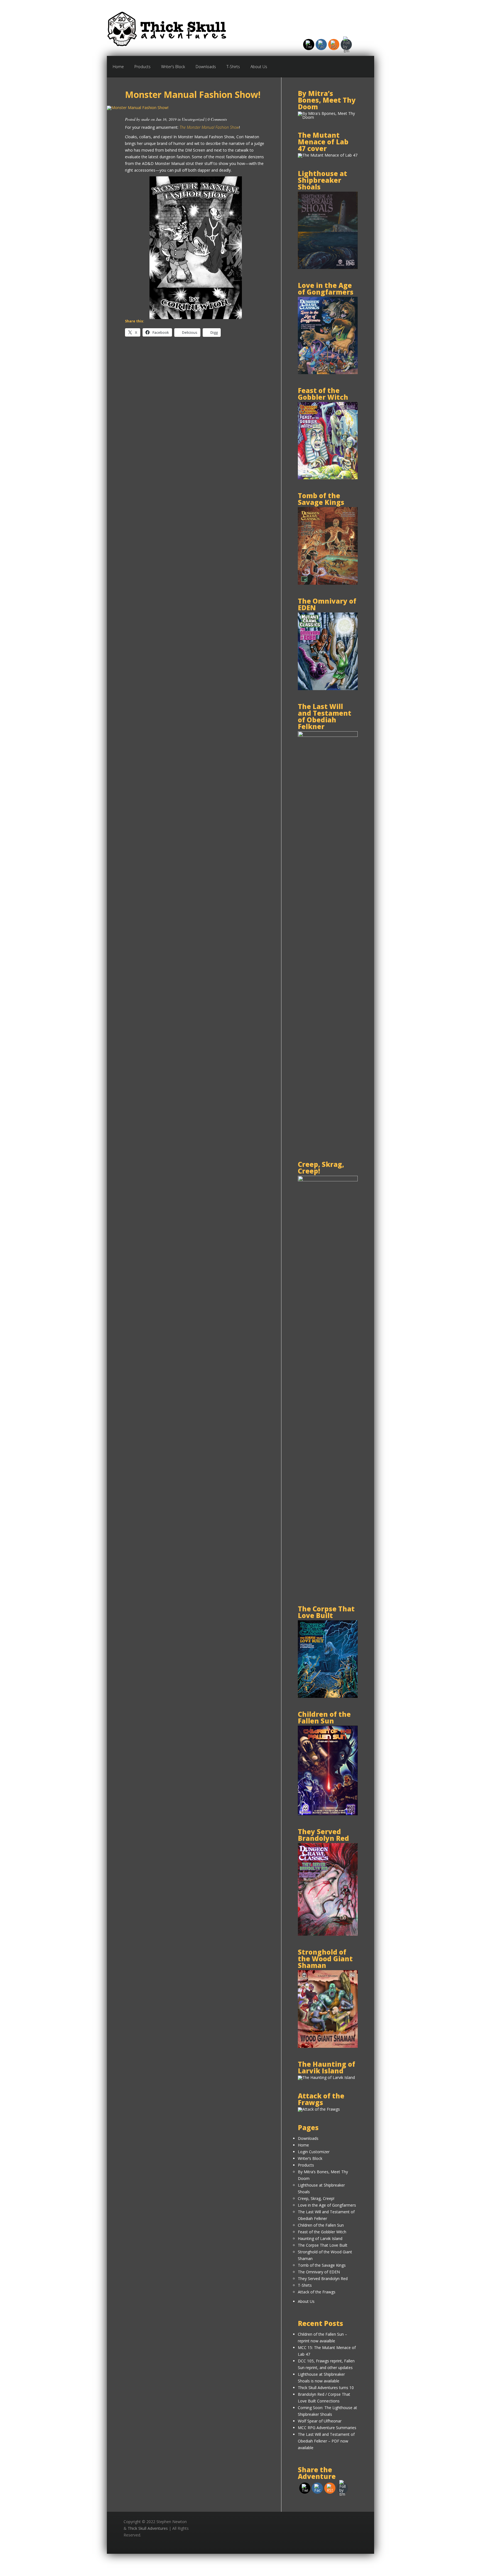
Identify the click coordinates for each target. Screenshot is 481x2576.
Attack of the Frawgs (317, 2292)
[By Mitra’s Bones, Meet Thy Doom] (328, 117)
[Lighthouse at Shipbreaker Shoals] (328, 267)
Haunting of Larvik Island (320, 2238)
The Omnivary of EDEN (319, 2272)
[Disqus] (196, 422)
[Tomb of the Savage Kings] (328, 583)
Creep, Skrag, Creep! (316, 2198)
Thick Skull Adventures (148, 2528)
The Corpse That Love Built (323, 2245)
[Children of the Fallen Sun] (328, 1814)
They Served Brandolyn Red (323, 2279)
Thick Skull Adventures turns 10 (326, 2388)
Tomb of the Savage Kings (322, 2265)
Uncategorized (193, 119)
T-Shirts (233, 67)
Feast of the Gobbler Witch (322, 2232)
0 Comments (217, 119)
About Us (259, 67)
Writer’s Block (173, 67)
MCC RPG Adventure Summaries (327, 2428)
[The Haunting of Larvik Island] (326, 2077)
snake (145, 119)
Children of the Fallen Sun (321, 2225)
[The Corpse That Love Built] (328, 1696)
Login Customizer (314, 2152)
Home (118, 67)
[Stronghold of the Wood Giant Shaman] (328, 2046)
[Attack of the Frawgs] (319, 2109)
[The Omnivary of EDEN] (328, 689)
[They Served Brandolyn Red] (328, 1934)
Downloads (206, 67)
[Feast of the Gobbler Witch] (328, 478)
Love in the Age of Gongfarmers (327, 2205)
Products (143, 67)
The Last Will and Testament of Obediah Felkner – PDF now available (326, 2441)
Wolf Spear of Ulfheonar (320, 2421)
